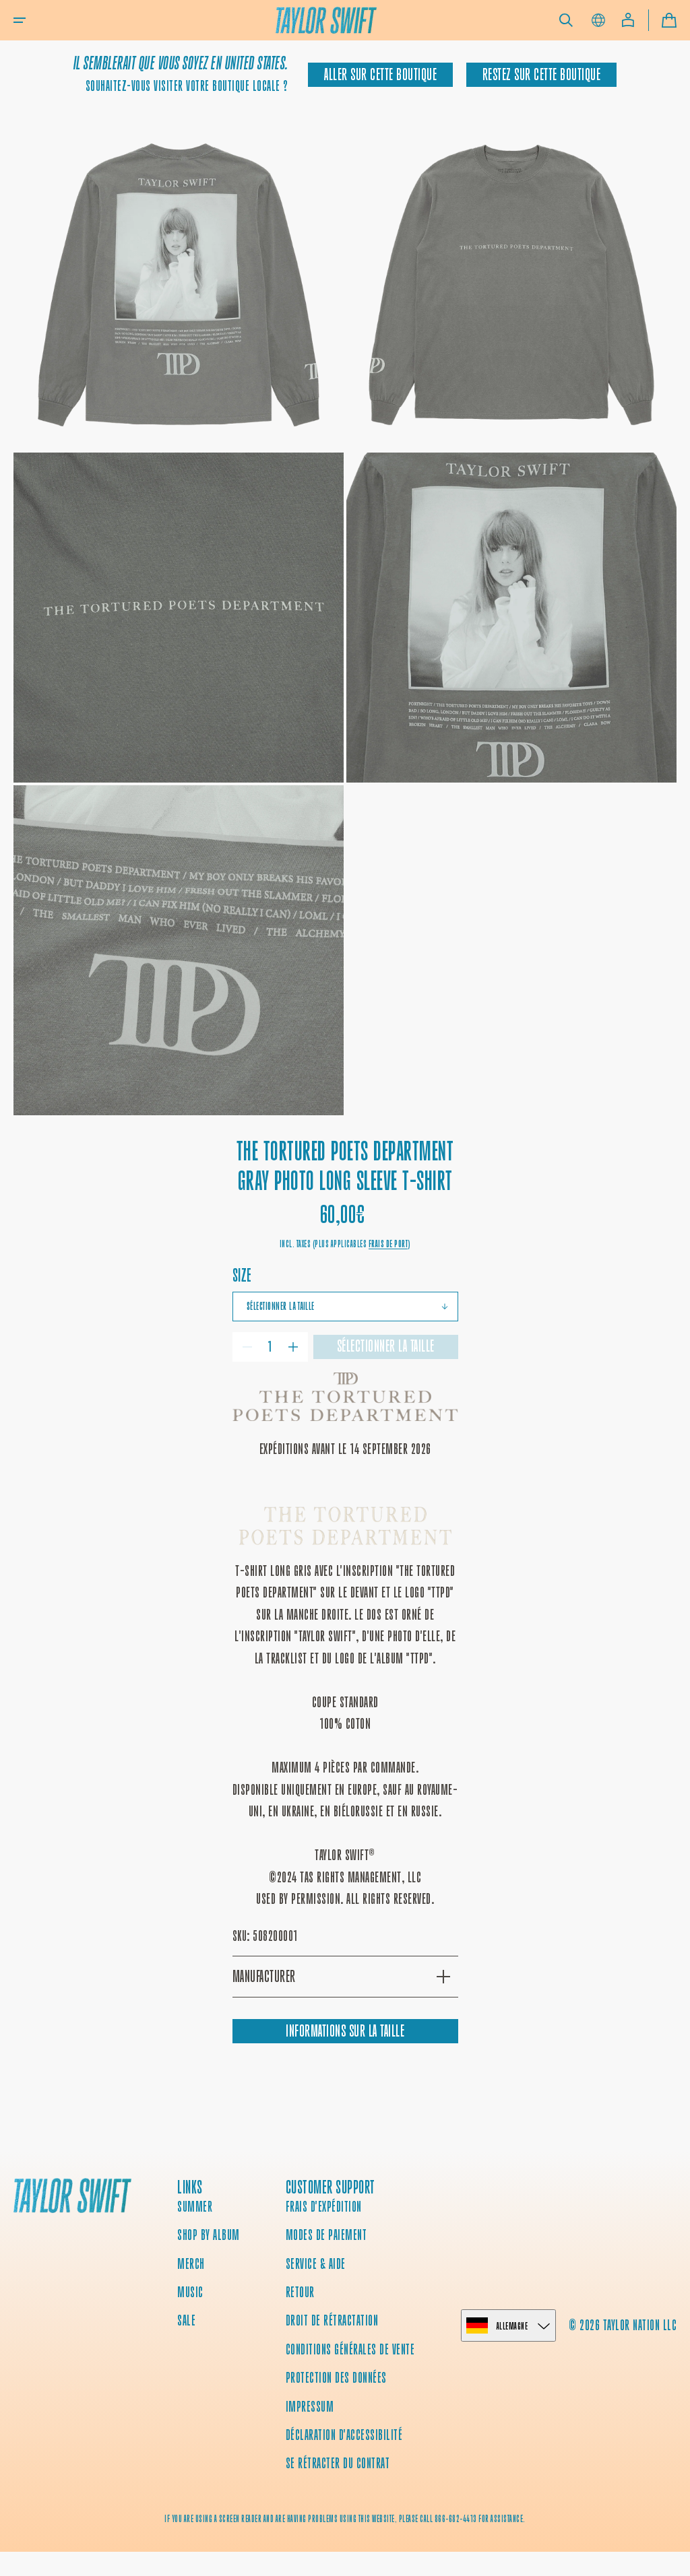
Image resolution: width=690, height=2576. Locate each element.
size (242, 1275)
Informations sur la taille (345, 2031)
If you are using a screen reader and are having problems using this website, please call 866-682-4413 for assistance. (345, 2519)
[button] (20, 20)
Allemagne (512, 2326)
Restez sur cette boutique (542, 75)
